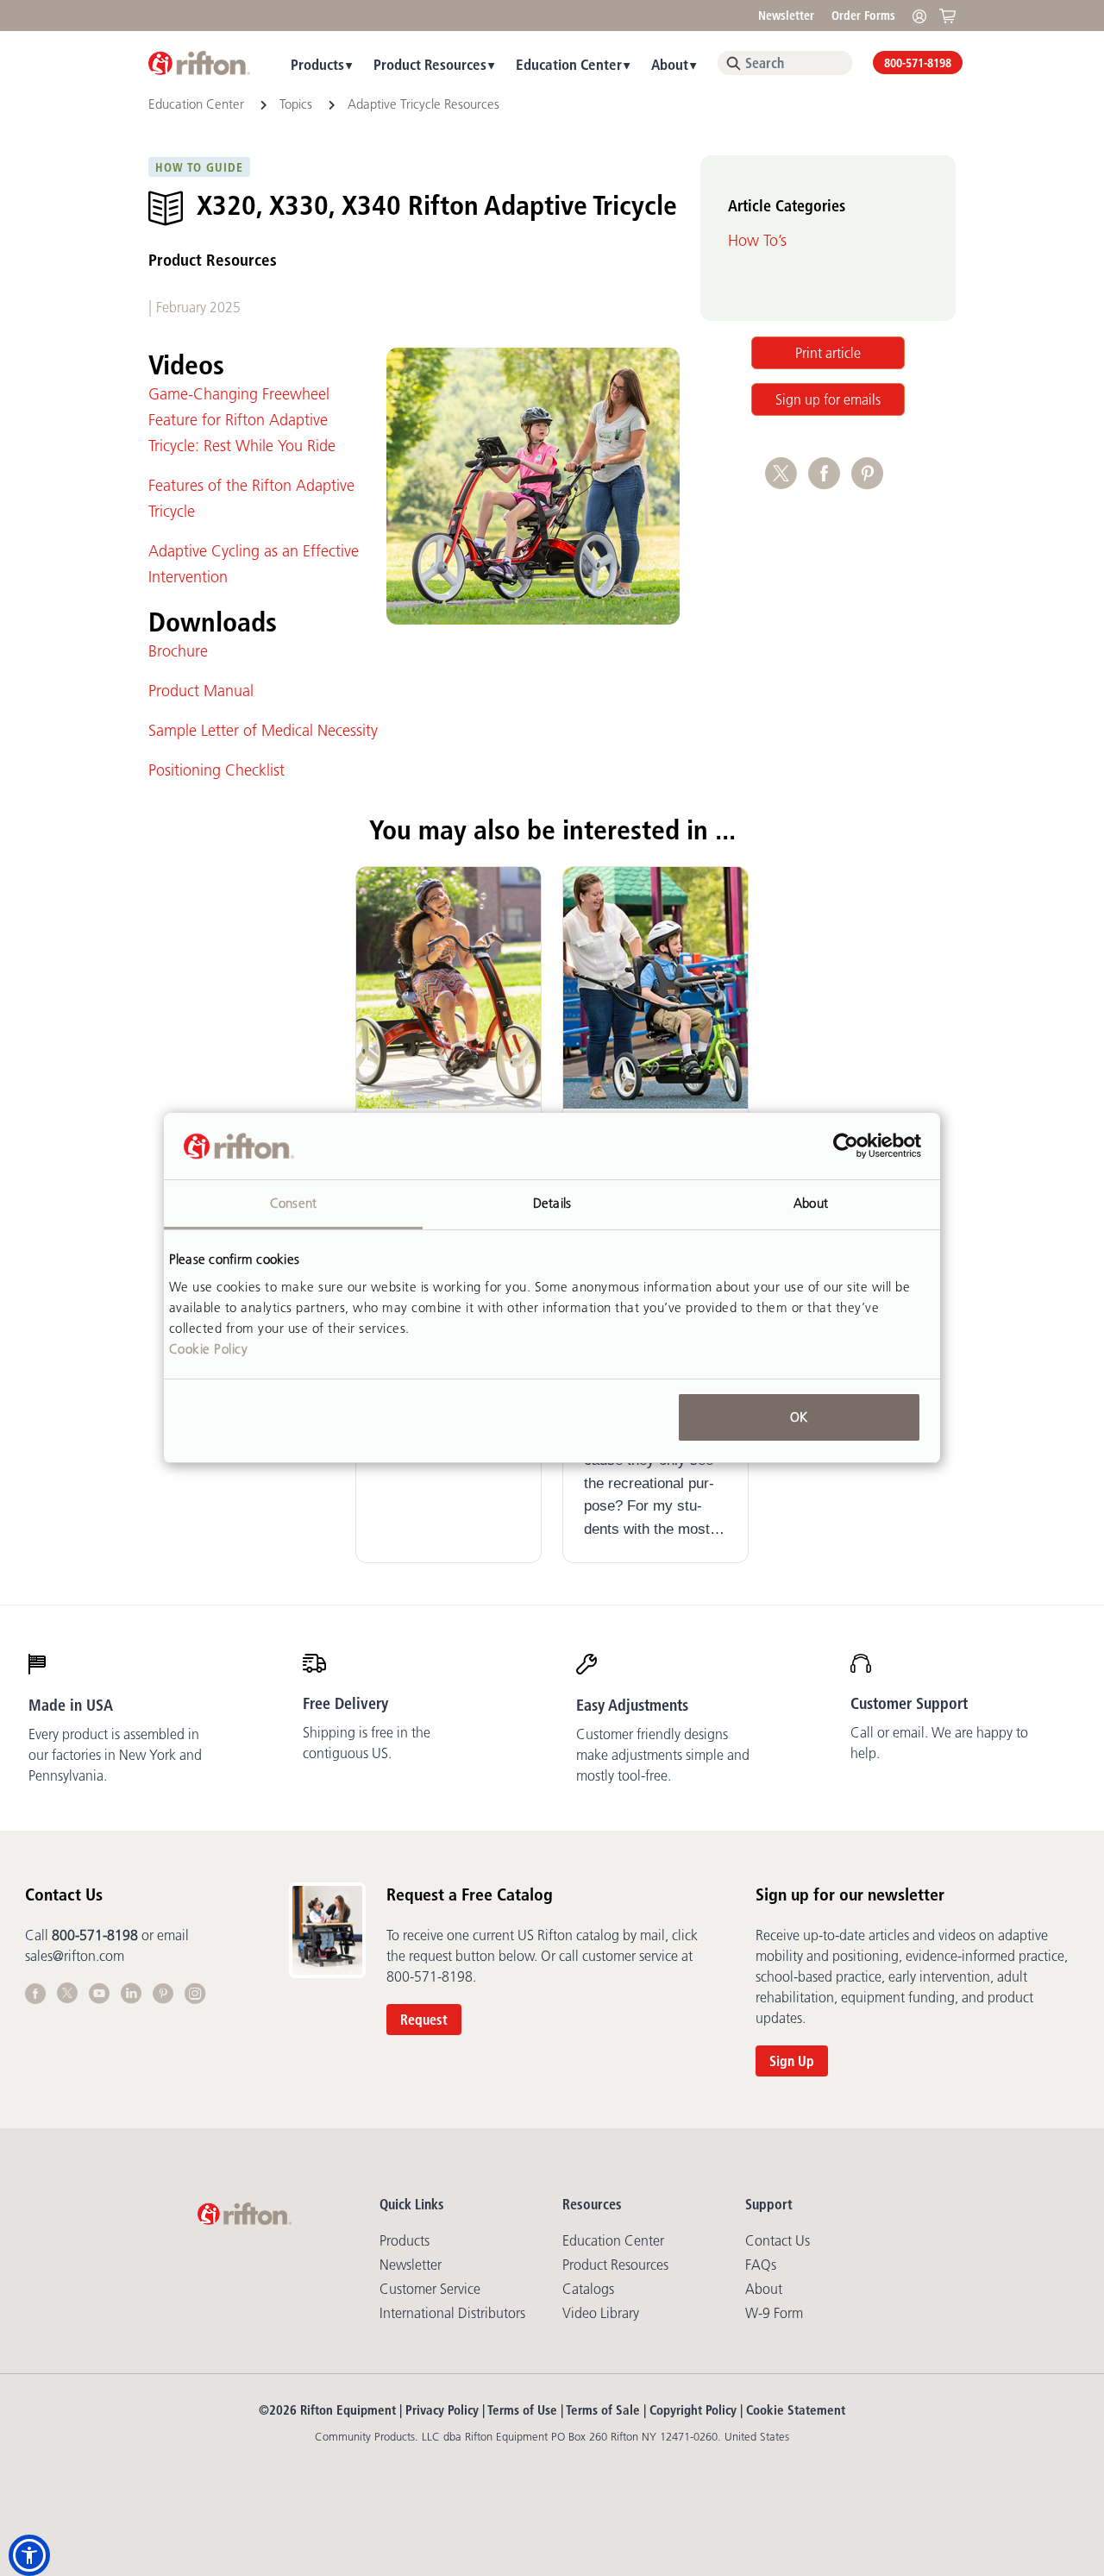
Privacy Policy (442, 2410)
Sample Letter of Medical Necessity (263, 731)
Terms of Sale (603, 2410)
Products (317, 64)
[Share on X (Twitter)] (787, 482)
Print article (828, 353)
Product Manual (201, 691)
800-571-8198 (918, 63)
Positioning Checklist (216, 770)
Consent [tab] (293, 1203)
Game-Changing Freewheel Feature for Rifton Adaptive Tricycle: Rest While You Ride (242, 420)
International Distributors (452, 2313)
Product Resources (430, 64)
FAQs (761, 2265)
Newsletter (786, 16)
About (670, 64)
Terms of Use (522, 2410)
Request (424, 2020)
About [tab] (811, 1203)
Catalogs (588, 2289)
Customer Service (430, 2289)
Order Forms (863, 16)
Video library (601, 2313)
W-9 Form (774, 2313)
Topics (296, 104)
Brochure (178, 651)
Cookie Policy (209, 1349)
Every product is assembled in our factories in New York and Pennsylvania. (115, 1755)
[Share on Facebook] (830, 482)
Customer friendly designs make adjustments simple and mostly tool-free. (663, 1755)
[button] (29, 2555)
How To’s (757, 241)
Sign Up (792, 2061)
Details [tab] (552, 1203)
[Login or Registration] (924, 15)
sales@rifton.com (75, 1956)
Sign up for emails (828, 399)
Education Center (569, 64)
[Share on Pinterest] (871, 482)
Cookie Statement (796, 2410)
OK (799, 1417)
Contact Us (778, 2240)
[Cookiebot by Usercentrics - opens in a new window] (846, 1147)
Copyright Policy (693, 2410)
